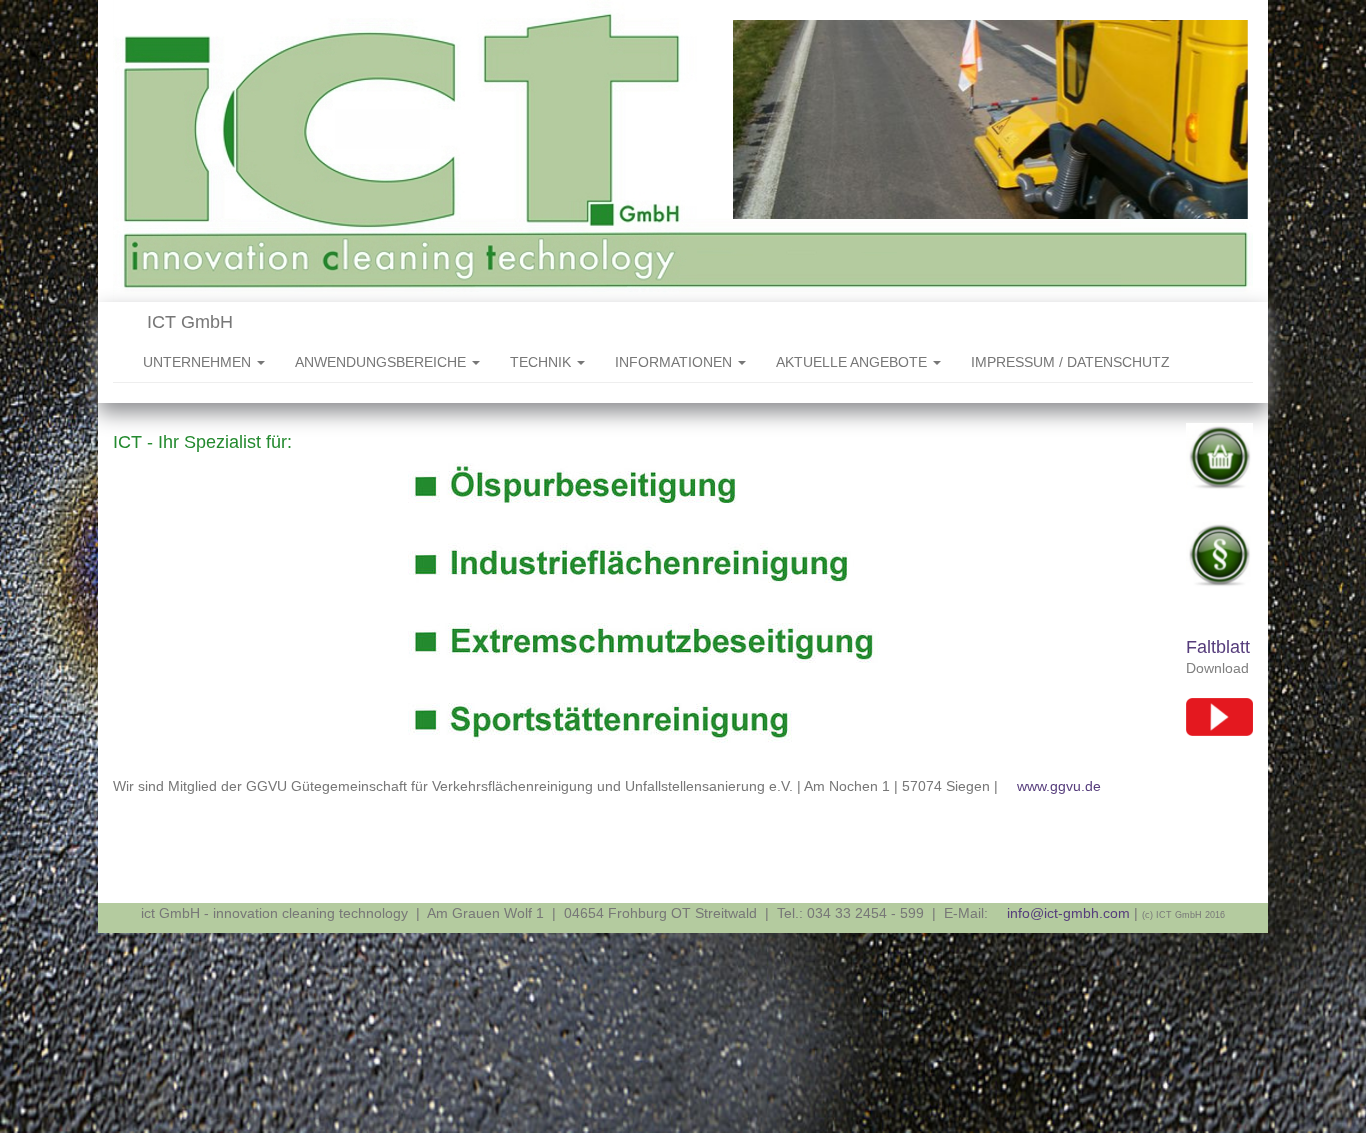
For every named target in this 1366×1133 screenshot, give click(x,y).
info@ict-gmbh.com (1068, 913)
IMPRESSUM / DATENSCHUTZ (1070, 362)
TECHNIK (542, 362)
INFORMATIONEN (675, 362)
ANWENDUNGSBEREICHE (382, 362)
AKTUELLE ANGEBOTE (853, 362)
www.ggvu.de (1059, 786)
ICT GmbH (187, 322)
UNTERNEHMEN (199, 362)
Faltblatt (1218, 647)
